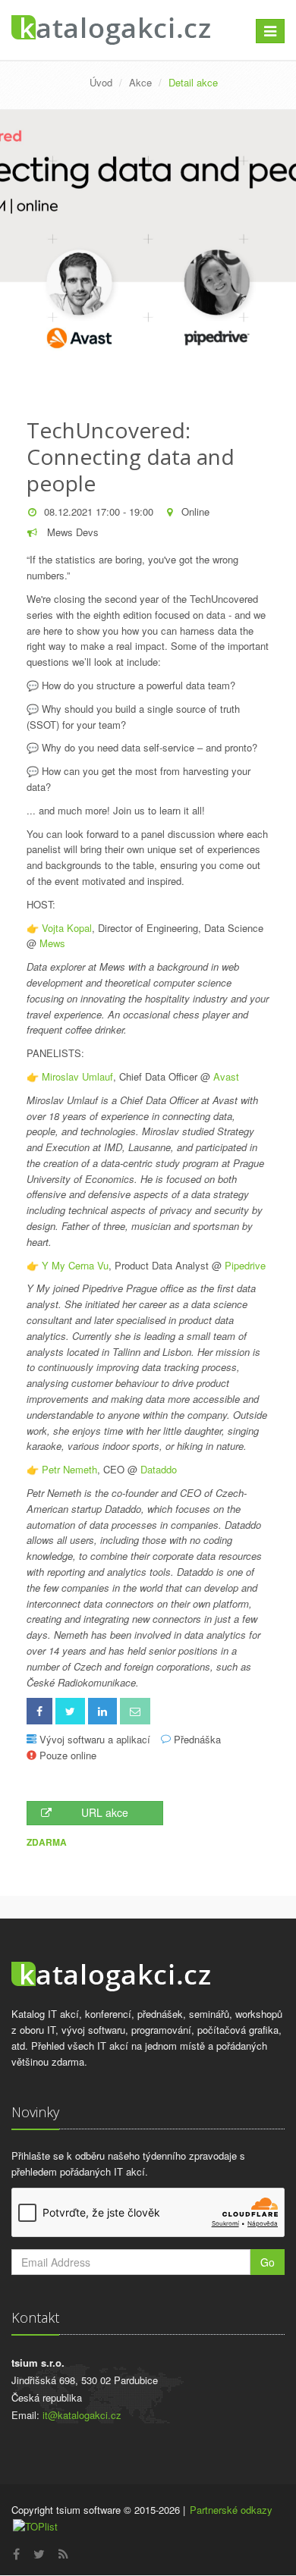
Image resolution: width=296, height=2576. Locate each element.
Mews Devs (71, 532)
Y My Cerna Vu (75, 1265)
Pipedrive (245, 1265)
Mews (52, 943)
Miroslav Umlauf (77, 1076)
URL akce (105, 1812)
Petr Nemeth (69, 1469)
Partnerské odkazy (231, 2510)
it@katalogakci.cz (82, 2415)
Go (268, 2262)
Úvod (101, 82)
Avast (226, 1076)
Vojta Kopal (67, 928)
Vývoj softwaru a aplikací (95, 1739)
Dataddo (159, 1469)
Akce (140, 82)
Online (195, 511)
